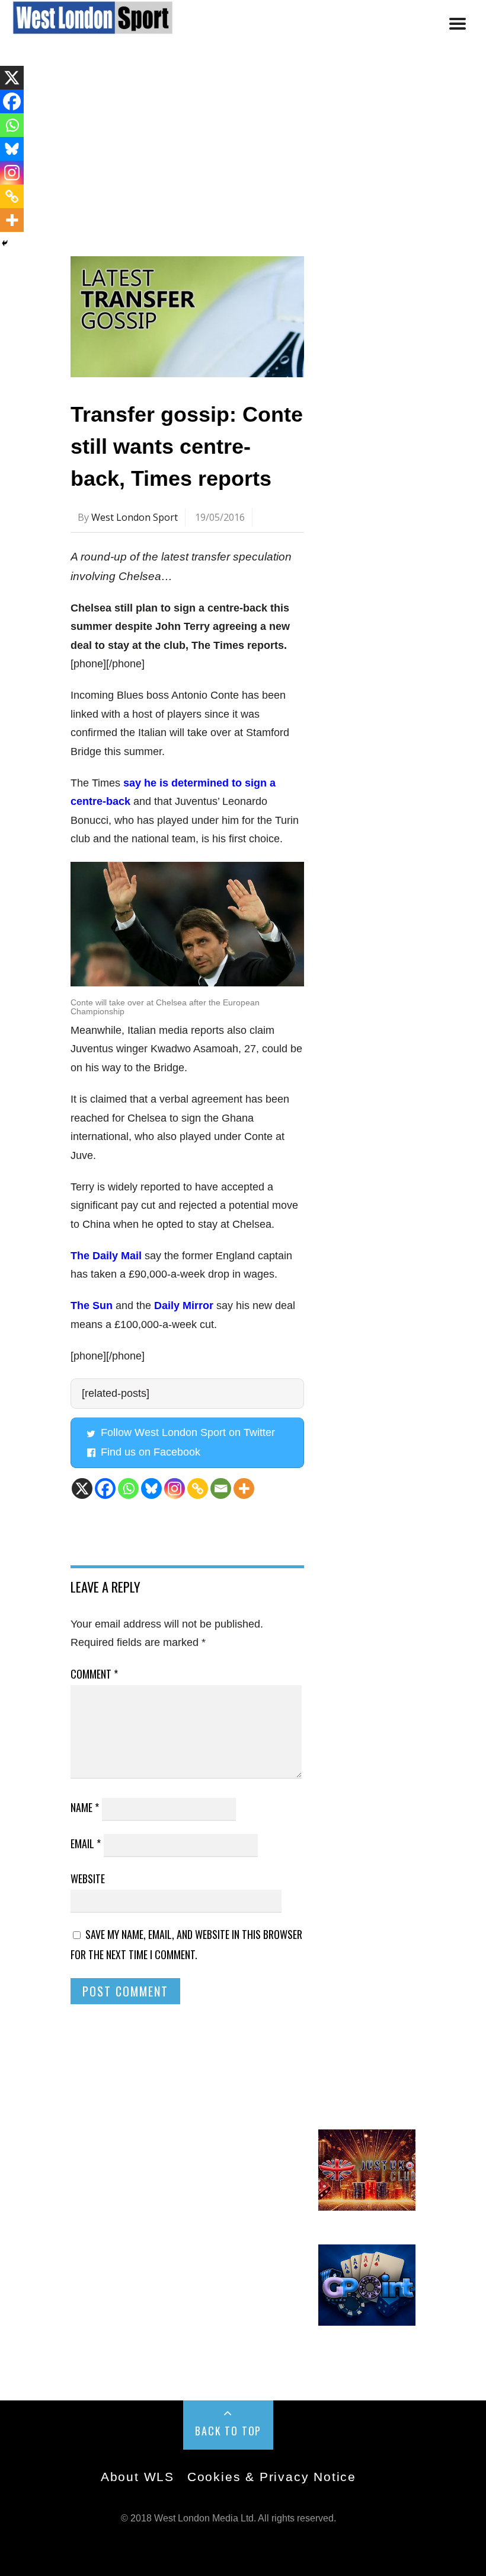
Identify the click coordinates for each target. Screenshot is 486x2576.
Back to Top (228, 2431)
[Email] (221, 1488)
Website (88, 1878)
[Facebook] (105, 1488)
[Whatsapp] (128, 1488)
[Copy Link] (198, 1488)
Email (86, 1843)
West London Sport (135, 517)
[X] (82, 1488)
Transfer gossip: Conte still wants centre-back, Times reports (187, 446)
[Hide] (5, 243)
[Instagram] (175, 1488)
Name (85, 1807)
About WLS (138, 2477)
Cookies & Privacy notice (272, 2477)
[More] (244, 1488)
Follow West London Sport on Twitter (188, 1432)
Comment (94, 1674)
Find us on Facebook (151, 1452)
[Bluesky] (151, 1488)
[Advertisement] (243, 156)
